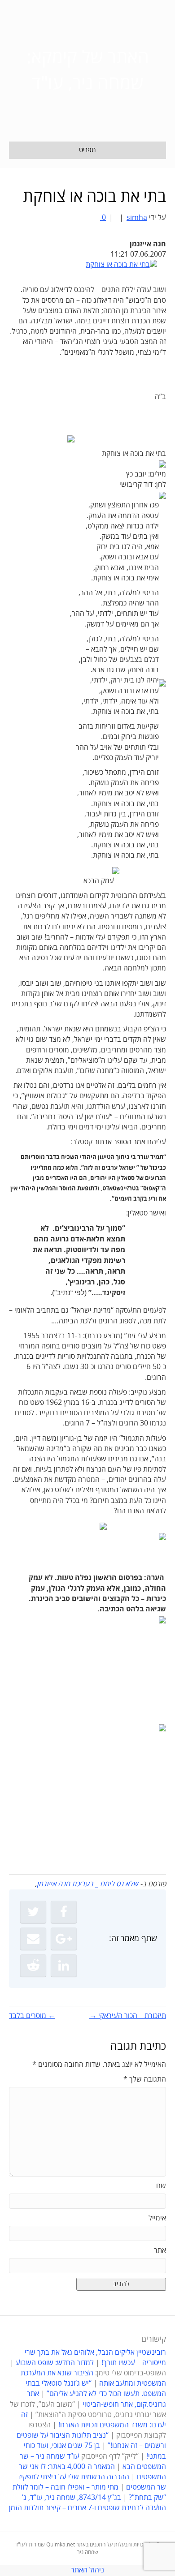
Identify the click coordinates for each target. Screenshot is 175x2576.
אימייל (157, 2218)
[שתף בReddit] (33, 1966)
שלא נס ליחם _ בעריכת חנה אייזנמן (87, 1884)
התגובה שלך (145, 2079)
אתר (160, 2250)
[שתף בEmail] (33, 1939)
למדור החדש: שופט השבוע (55, 2363)
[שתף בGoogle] (64, 1939)
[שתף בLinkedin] (64, 1966)
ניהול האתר (87, 2570)
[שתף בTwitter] (33, 1912)
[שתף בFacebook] (64, 1912)
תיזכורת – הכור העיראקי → (128, 2016)
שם (161, 2186)
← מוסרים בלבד (32, 2016)
